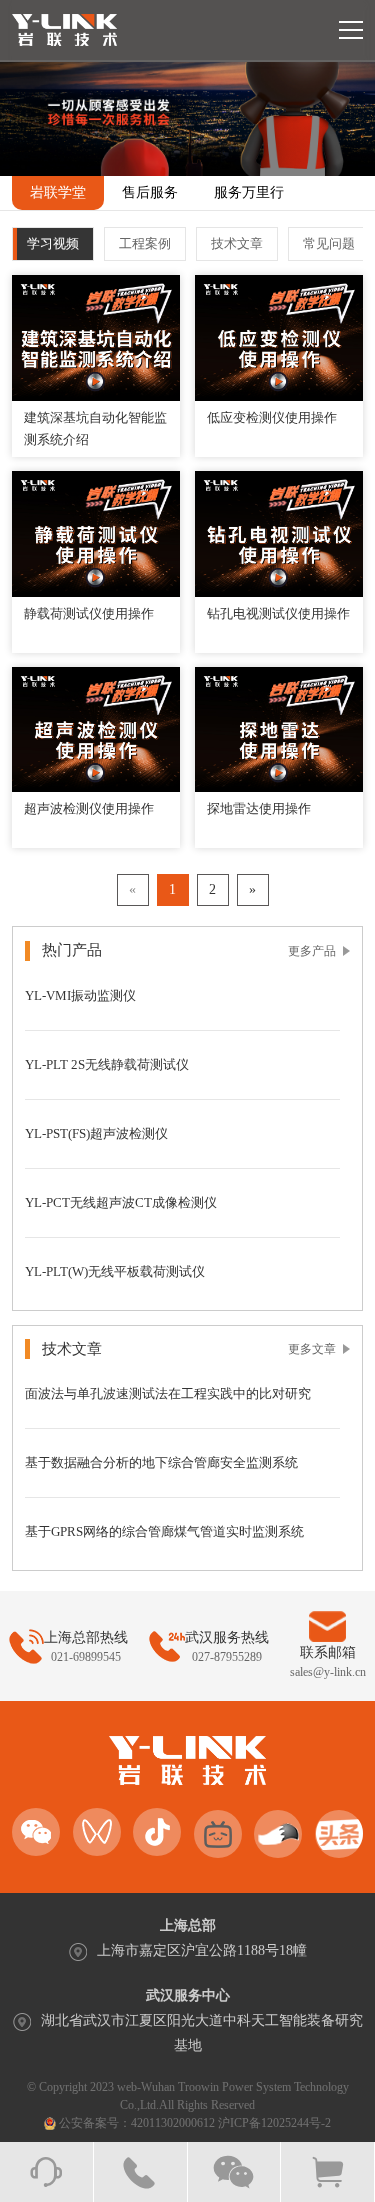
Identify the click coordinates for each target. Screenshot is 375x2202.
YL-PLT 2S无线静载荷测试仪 (107, 1064)
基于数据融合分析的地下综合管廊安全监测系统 (161, 1462)
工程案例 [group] (145, 243)
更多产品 (312, 951)
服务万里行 (249, 192)
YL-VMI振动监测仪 (80, 995)
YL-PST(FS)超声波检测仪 (96, 1133)
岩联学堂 (58, 192)
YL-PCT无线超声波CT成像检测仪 (121, 1202)
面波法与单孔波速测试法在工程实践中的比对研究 (168, 1393)
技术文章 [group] (237, 243)
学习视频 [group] (53, 243)
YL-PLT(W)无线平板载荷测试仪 (115, 1271)
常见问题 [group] (329, 243)
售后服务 (150, 192)
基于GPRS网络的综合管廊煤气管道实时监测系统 (164, 1531)
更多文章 (312, 1349)
